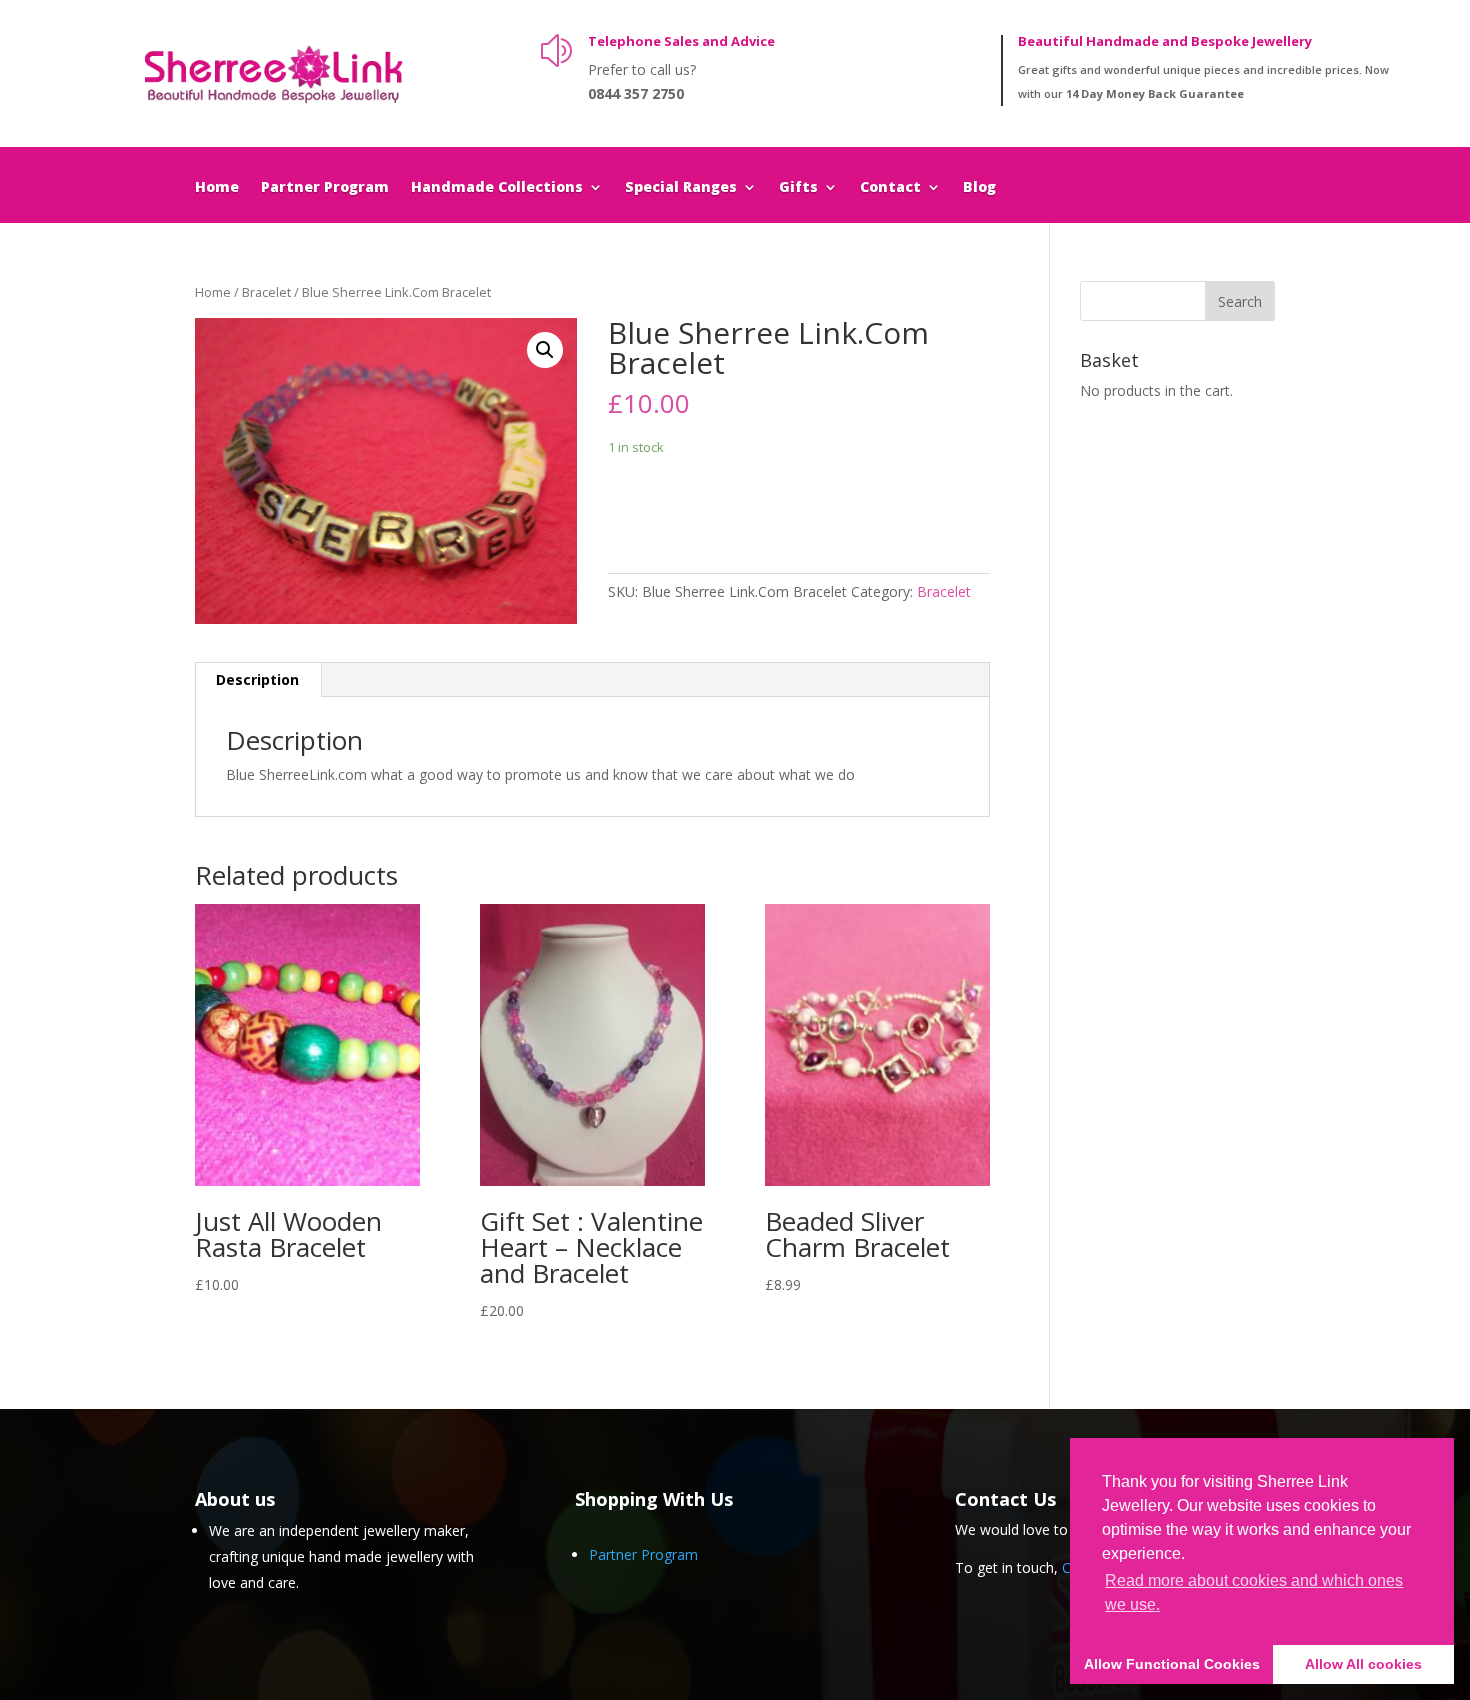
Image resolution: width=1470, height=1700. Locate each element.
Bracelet (266, 292)
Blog (979, 188)
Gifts (798, 188)
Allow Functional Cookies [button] (1172, 1664)
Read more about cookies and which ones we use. (1254, 1592)
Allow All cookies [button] (1363, 1664)
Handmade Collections (497, 188)
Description (257, 679)
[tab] (258, 680)
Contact (890, 188)
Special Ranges (681, 188)
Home (217, 188)
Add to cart (682, 508)
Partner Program (325, 188)
